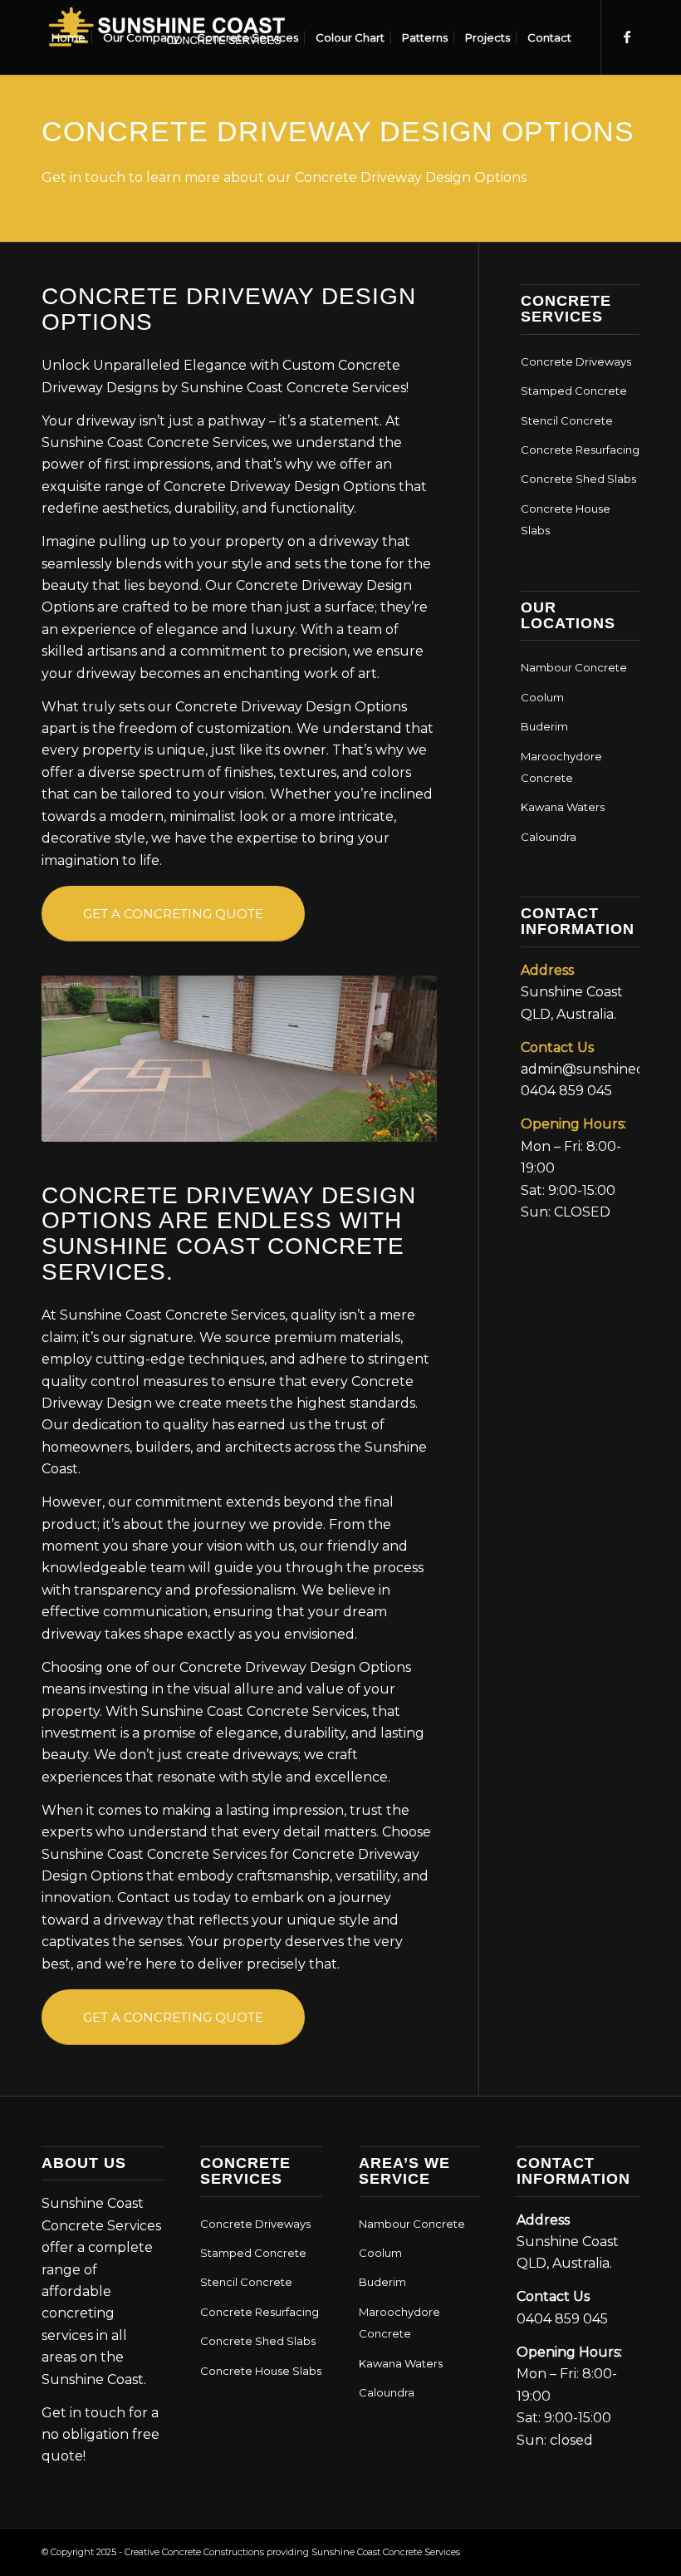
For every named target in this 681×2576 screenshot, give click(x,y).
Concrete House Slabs (566, 519)
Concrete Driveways (576, 361)
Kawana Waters (563, 807)
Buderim (544, 726)
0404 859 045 (566, 1091)
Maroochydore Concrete (561, 767)
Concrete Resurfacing (580, 450)
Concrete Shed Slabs (578, 479)
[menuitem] (69, 37)
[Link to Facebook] (627, 37)
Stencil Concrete (567, 420)
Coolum (542, 697)
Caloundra (549, 837)
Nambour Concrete (574, 667)
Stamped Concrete (574, 391)
